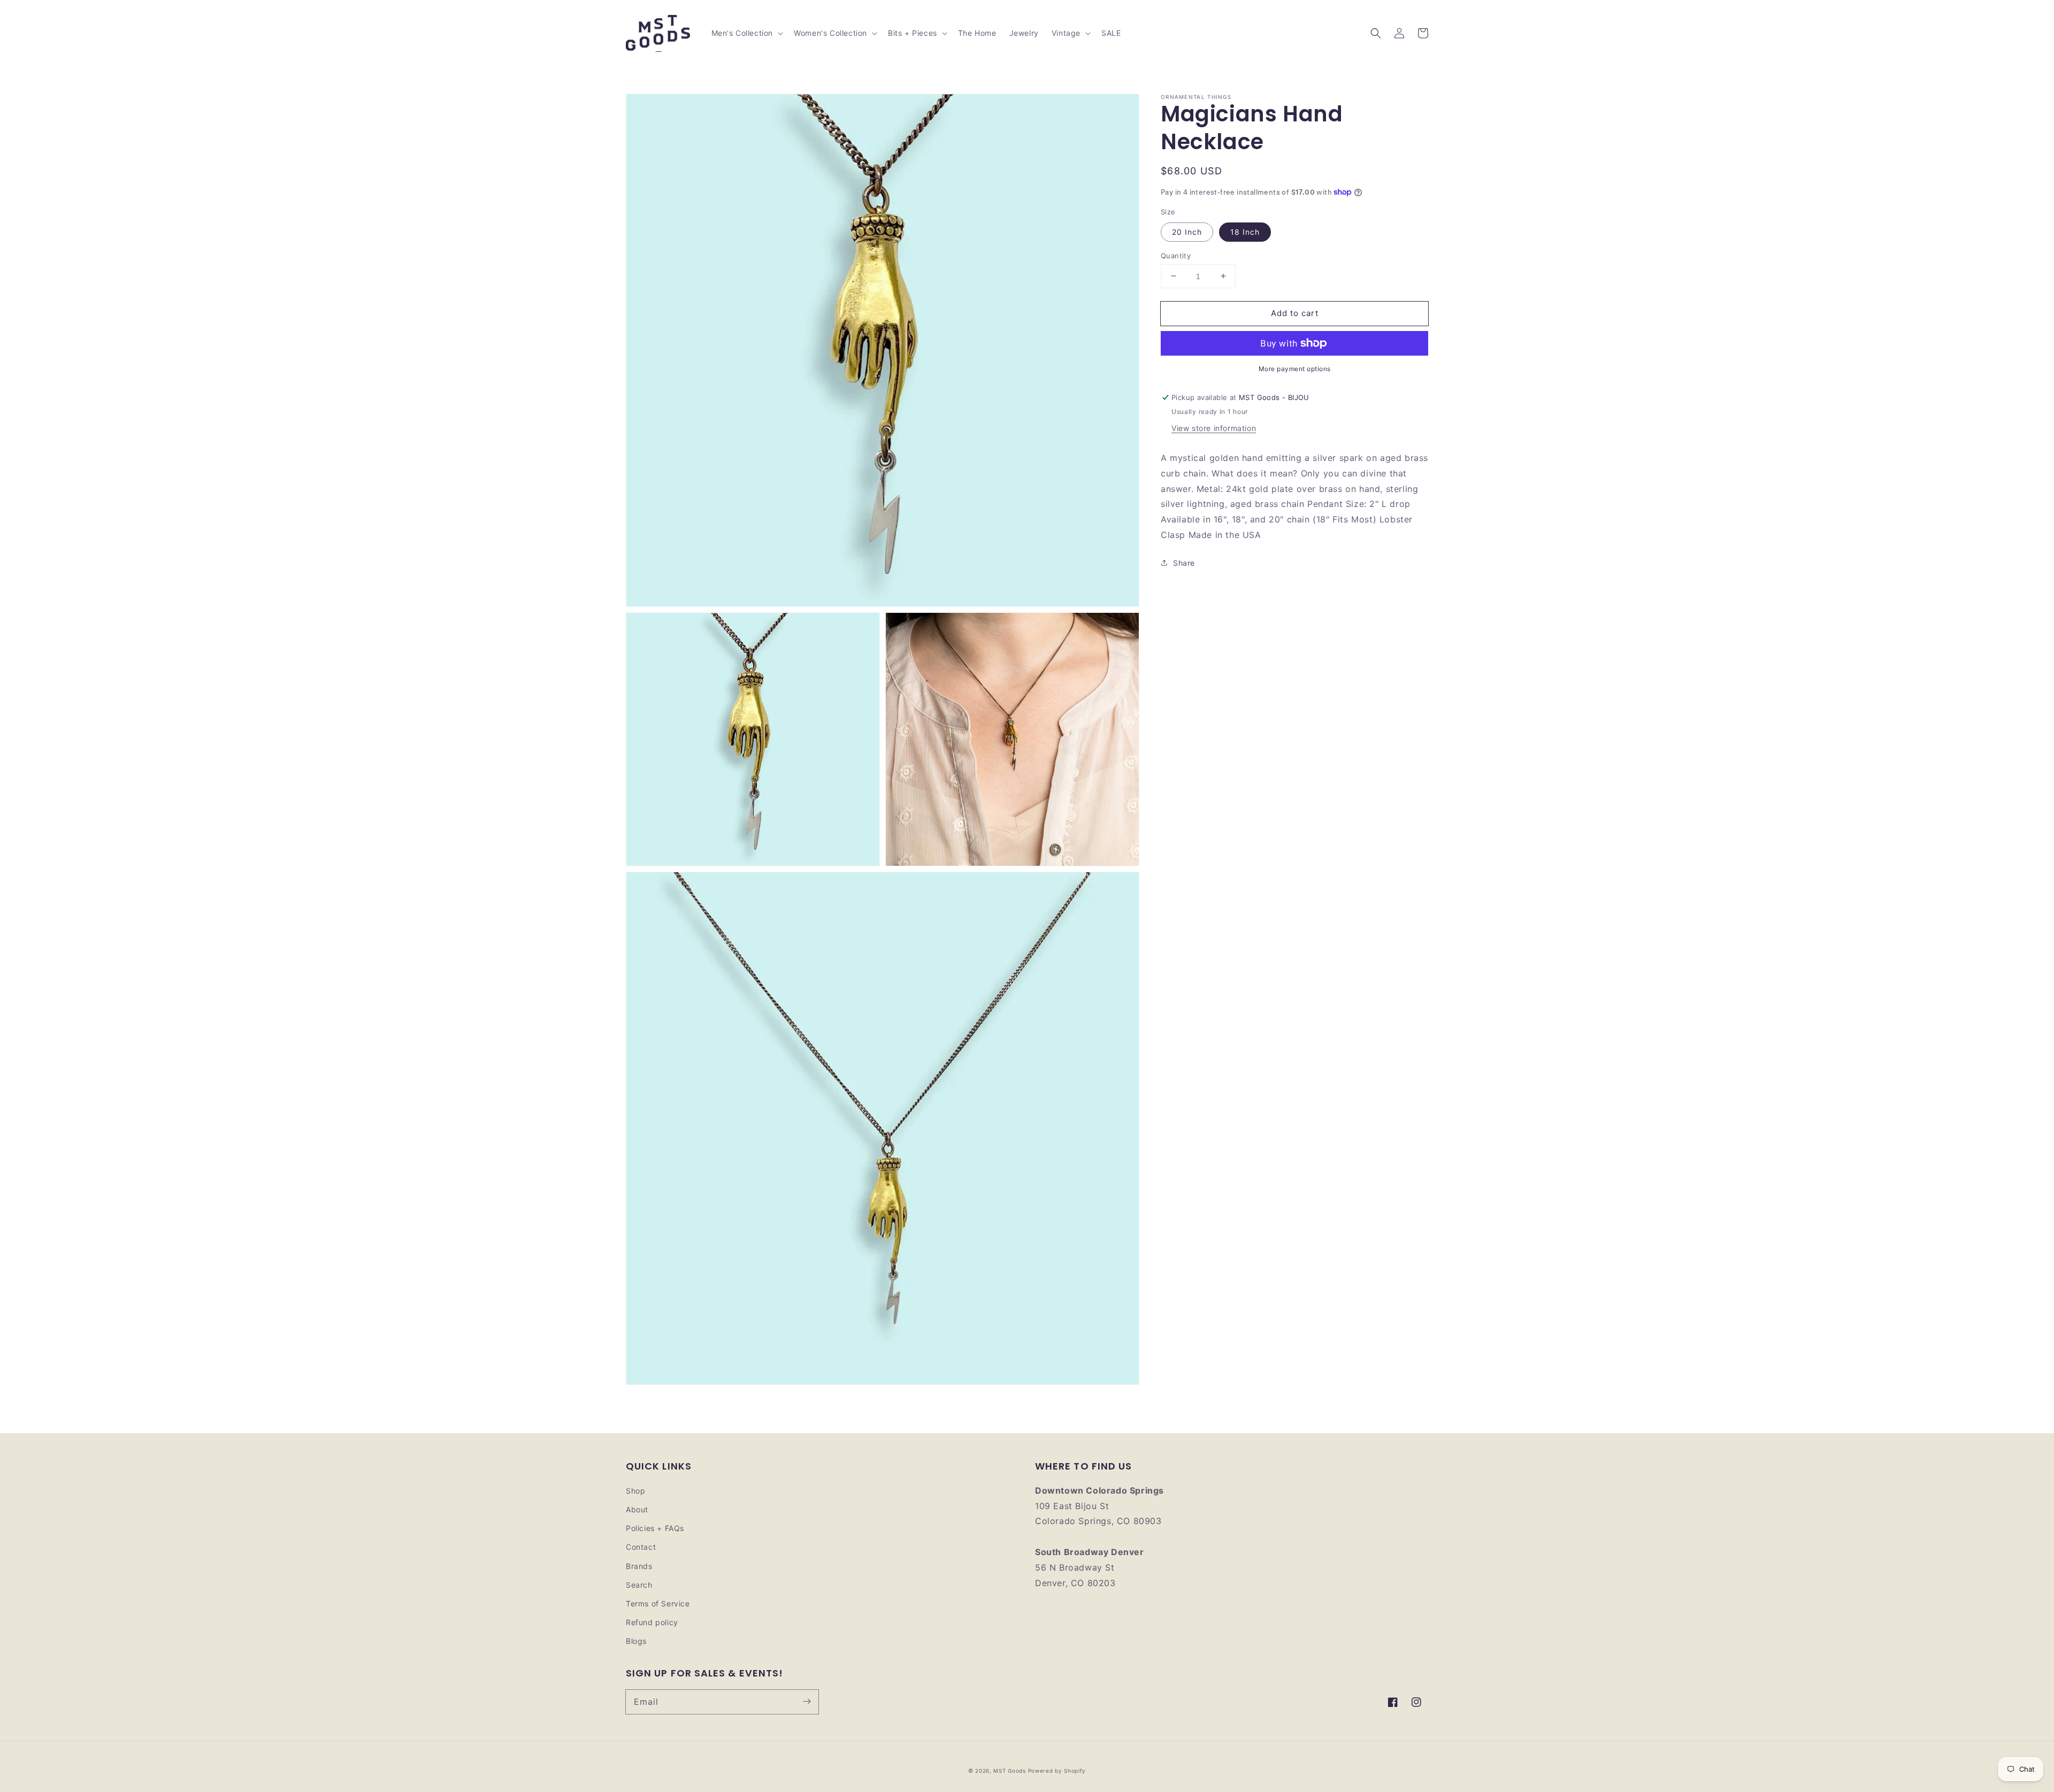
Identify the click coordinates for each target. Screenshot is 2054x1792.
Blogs (636, 1641)
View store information (1214, 428)
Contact (641, 1547)
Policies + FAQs (655, 1528)
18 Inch (1245, 231)
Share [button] (1184, 562)
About (637, 1509)
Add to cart (1295, 313)
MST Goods (1009, 1771)
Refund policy (652, 1622)
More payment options (1295, 369)
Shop (635, 1491)
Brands (639, 1566)
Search (639, 1585)
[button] (1376, 33)
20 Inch (1187, 231)
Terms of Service (658, 1603)
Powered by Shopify (1057, 1771)
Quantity (1176, 255)
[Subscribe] (807, 1702)
